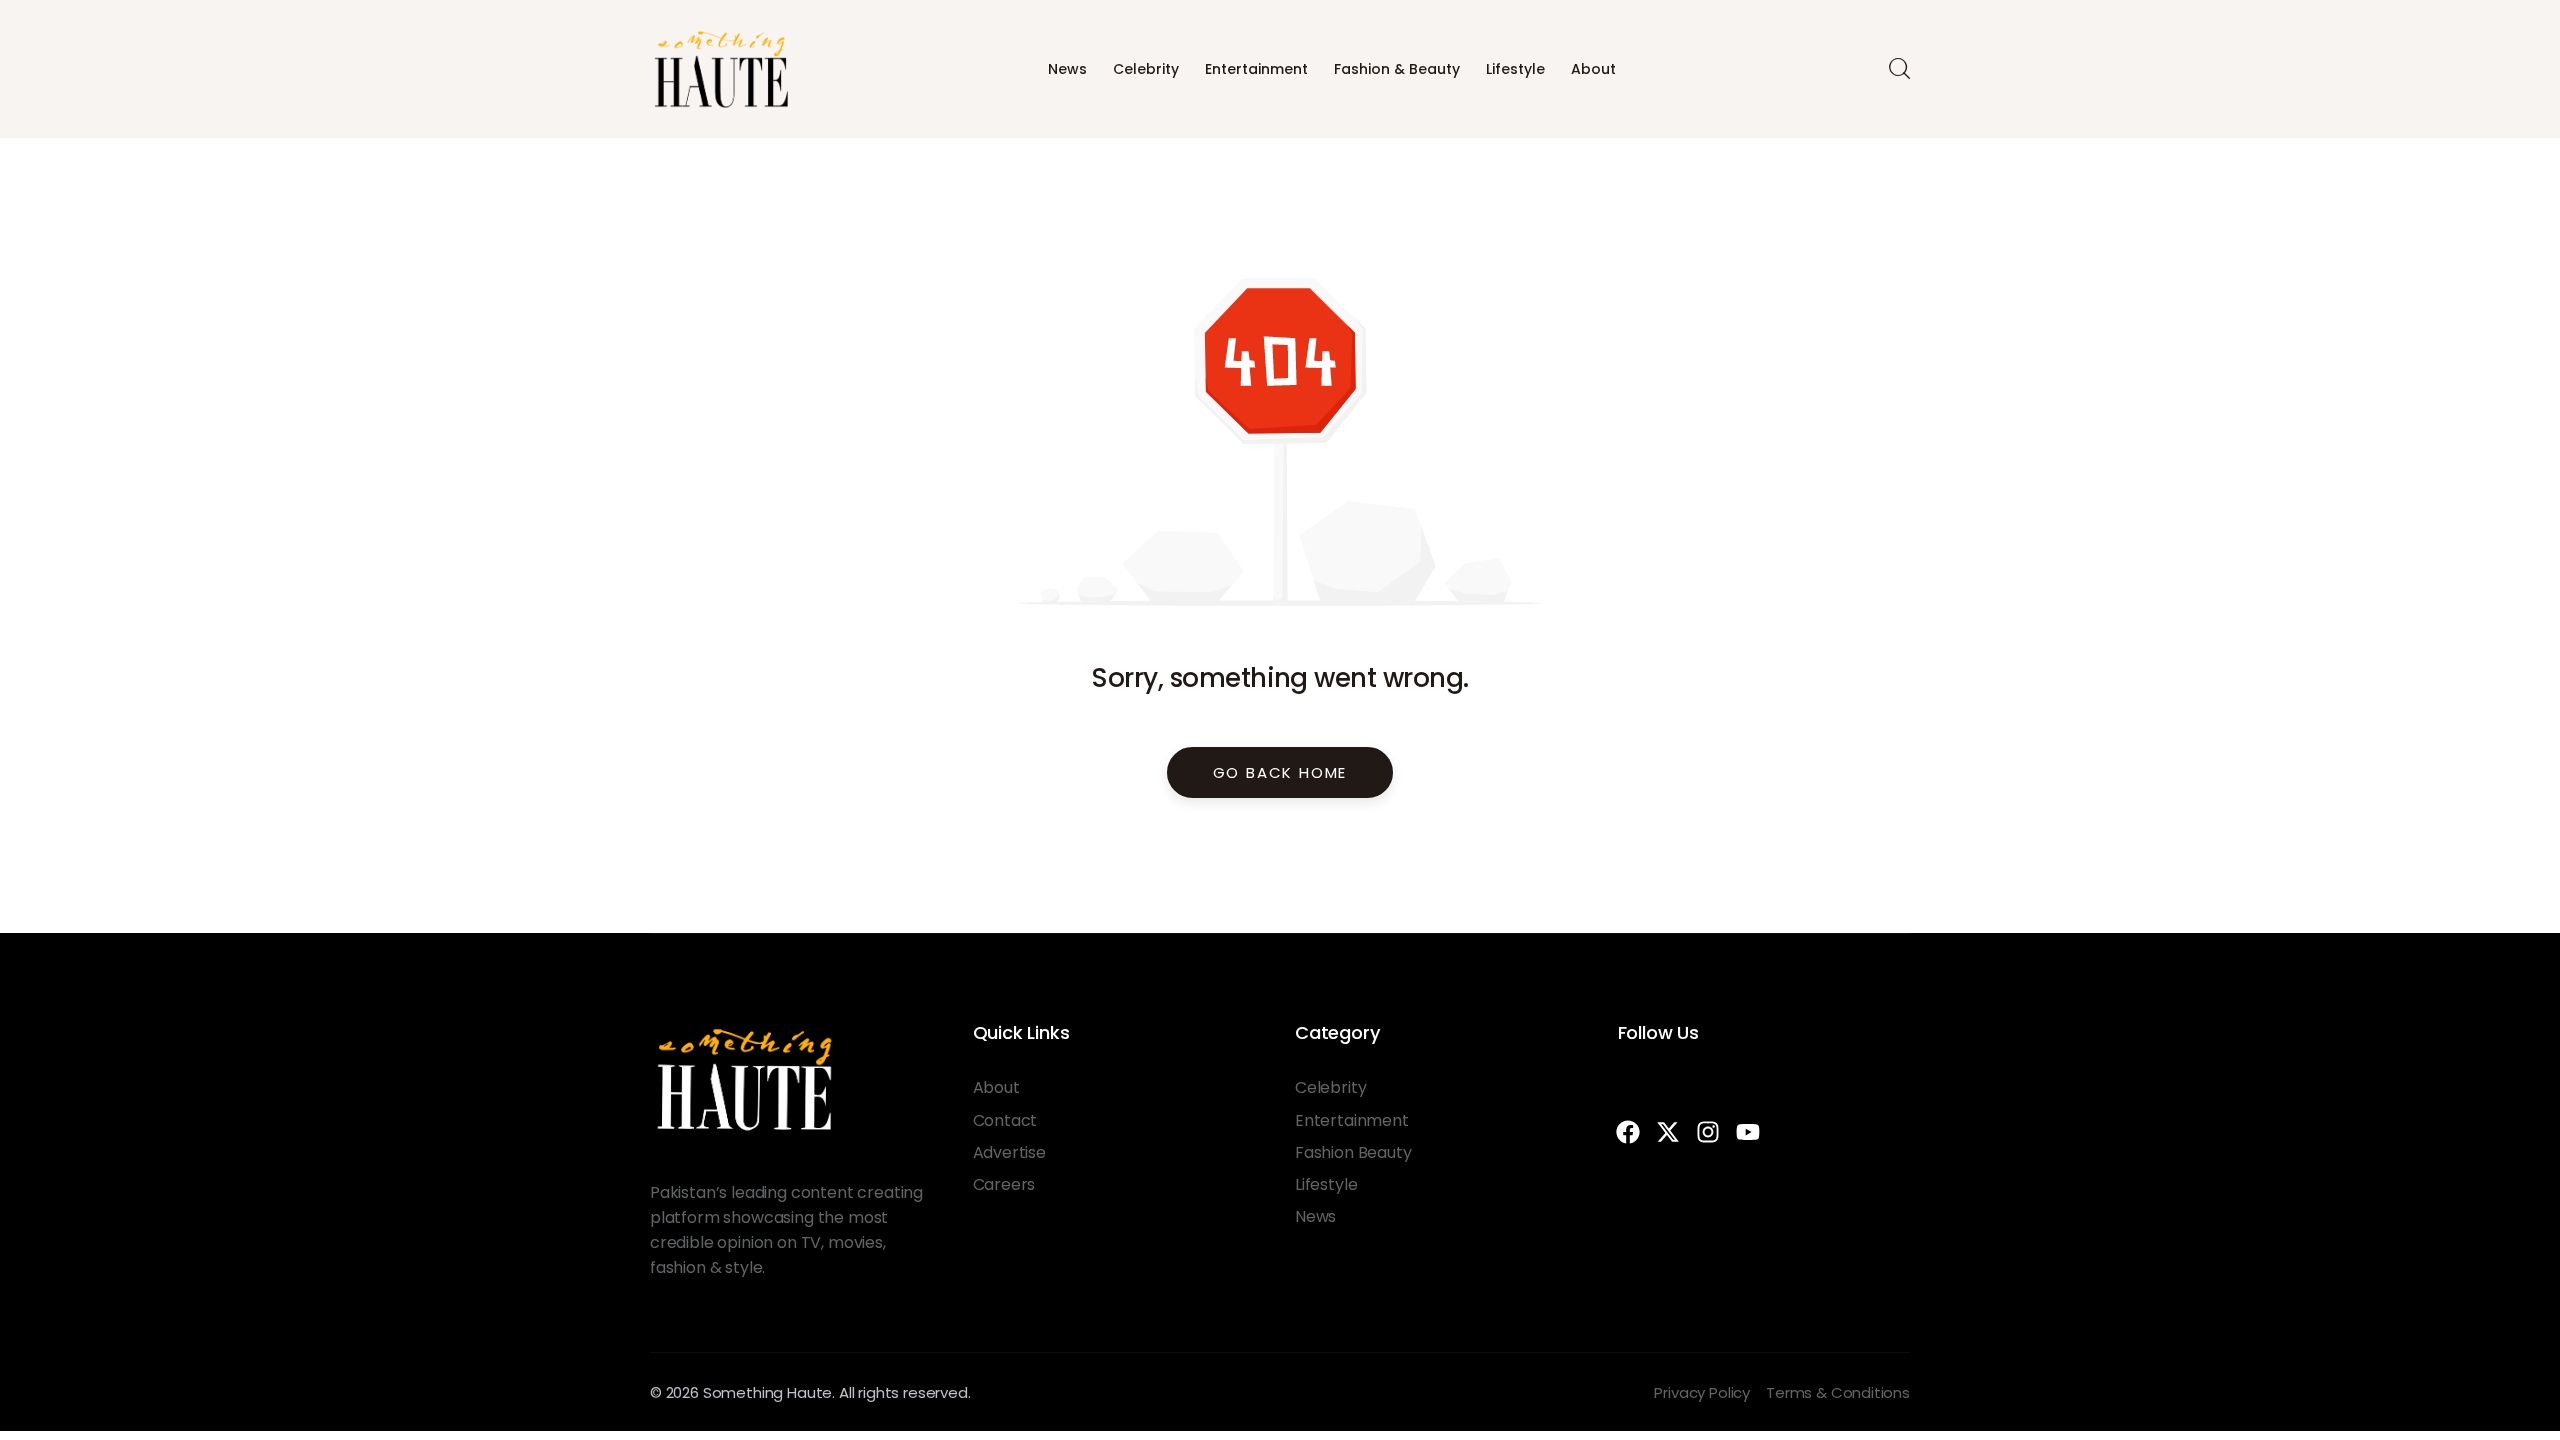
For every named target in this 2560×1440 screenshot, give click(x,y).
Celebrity (1146, 69)
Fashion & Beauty (1397, 69)
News (1067, 69)
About (1593, 69)
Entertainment (1256, 69)
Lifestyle (1515, 69)
